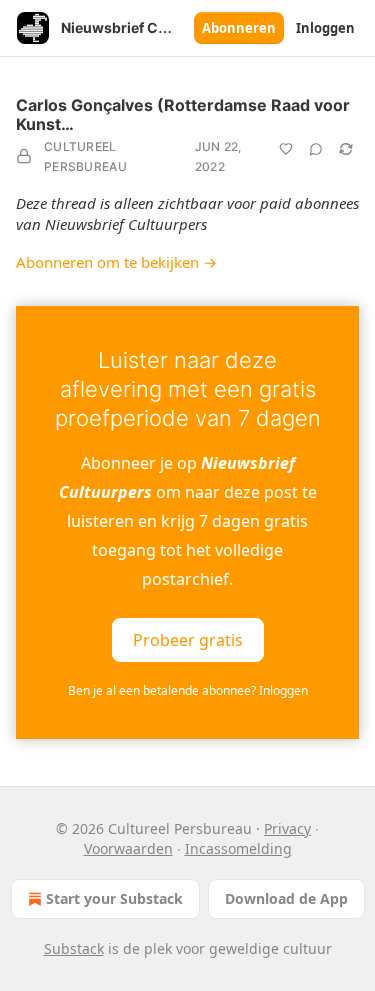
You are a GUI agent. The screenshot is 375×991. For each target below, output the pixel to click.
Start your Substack (114, 898)
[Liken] (286, 149)
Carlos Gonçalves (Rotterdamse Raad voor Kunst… (183, 114)
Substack (74, 948)
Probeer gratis (188, 639)
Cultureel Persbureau (85, 156)
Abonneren (239, 28)
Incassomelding (238, 848)
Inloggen (325, 28)
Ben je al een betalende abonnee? (188, 690)
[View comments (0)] (316, 149)
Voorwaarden (128, 848)
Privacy (287, 828)
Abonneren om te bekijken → (116, 262)
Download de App (286, 898)
